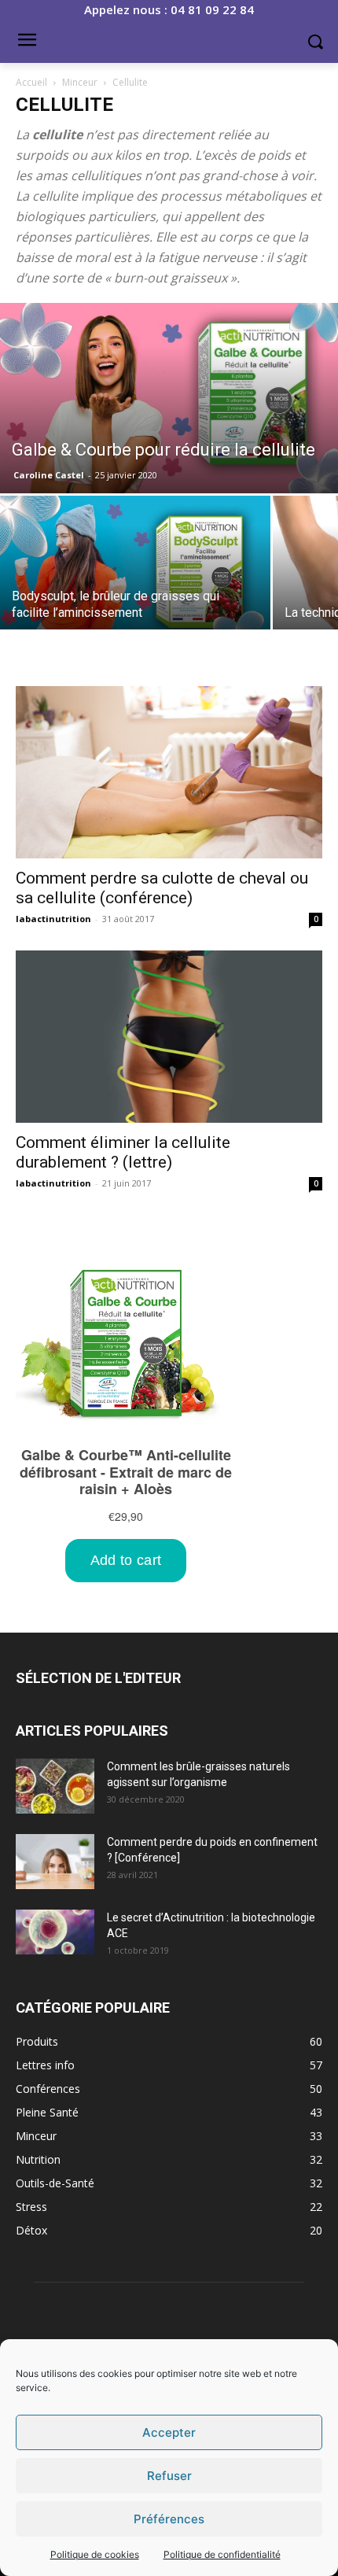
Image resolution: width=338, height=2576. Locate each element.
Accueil (31, 82)
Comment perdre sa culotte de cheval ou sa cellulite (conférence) (162, 888)
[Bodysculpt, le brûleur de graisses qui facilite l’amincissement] (135, 572)
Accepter (169, 2432)
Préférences (169, 2519)
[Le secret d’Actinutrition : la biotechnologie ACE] (55, 1932)
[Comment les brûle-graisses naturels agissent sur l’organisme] (55, 1786)
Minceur (80, 82)
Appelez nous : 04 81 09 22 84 (169, 9)
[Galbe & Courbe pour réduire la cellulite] (169, 398)
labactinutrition (53, 919)
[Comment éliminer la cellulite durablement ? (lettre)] (169, 1037)
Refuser (169, 2476)
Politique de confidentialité (222, 2554)
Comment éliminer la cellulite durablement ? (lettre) (123, 1152)
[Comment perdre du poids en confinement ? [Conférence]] (55, 1862)
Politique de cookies (95, 2554)
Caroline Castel (49, 475)
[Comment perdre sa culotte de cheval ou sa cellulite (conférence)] (169, 772)
